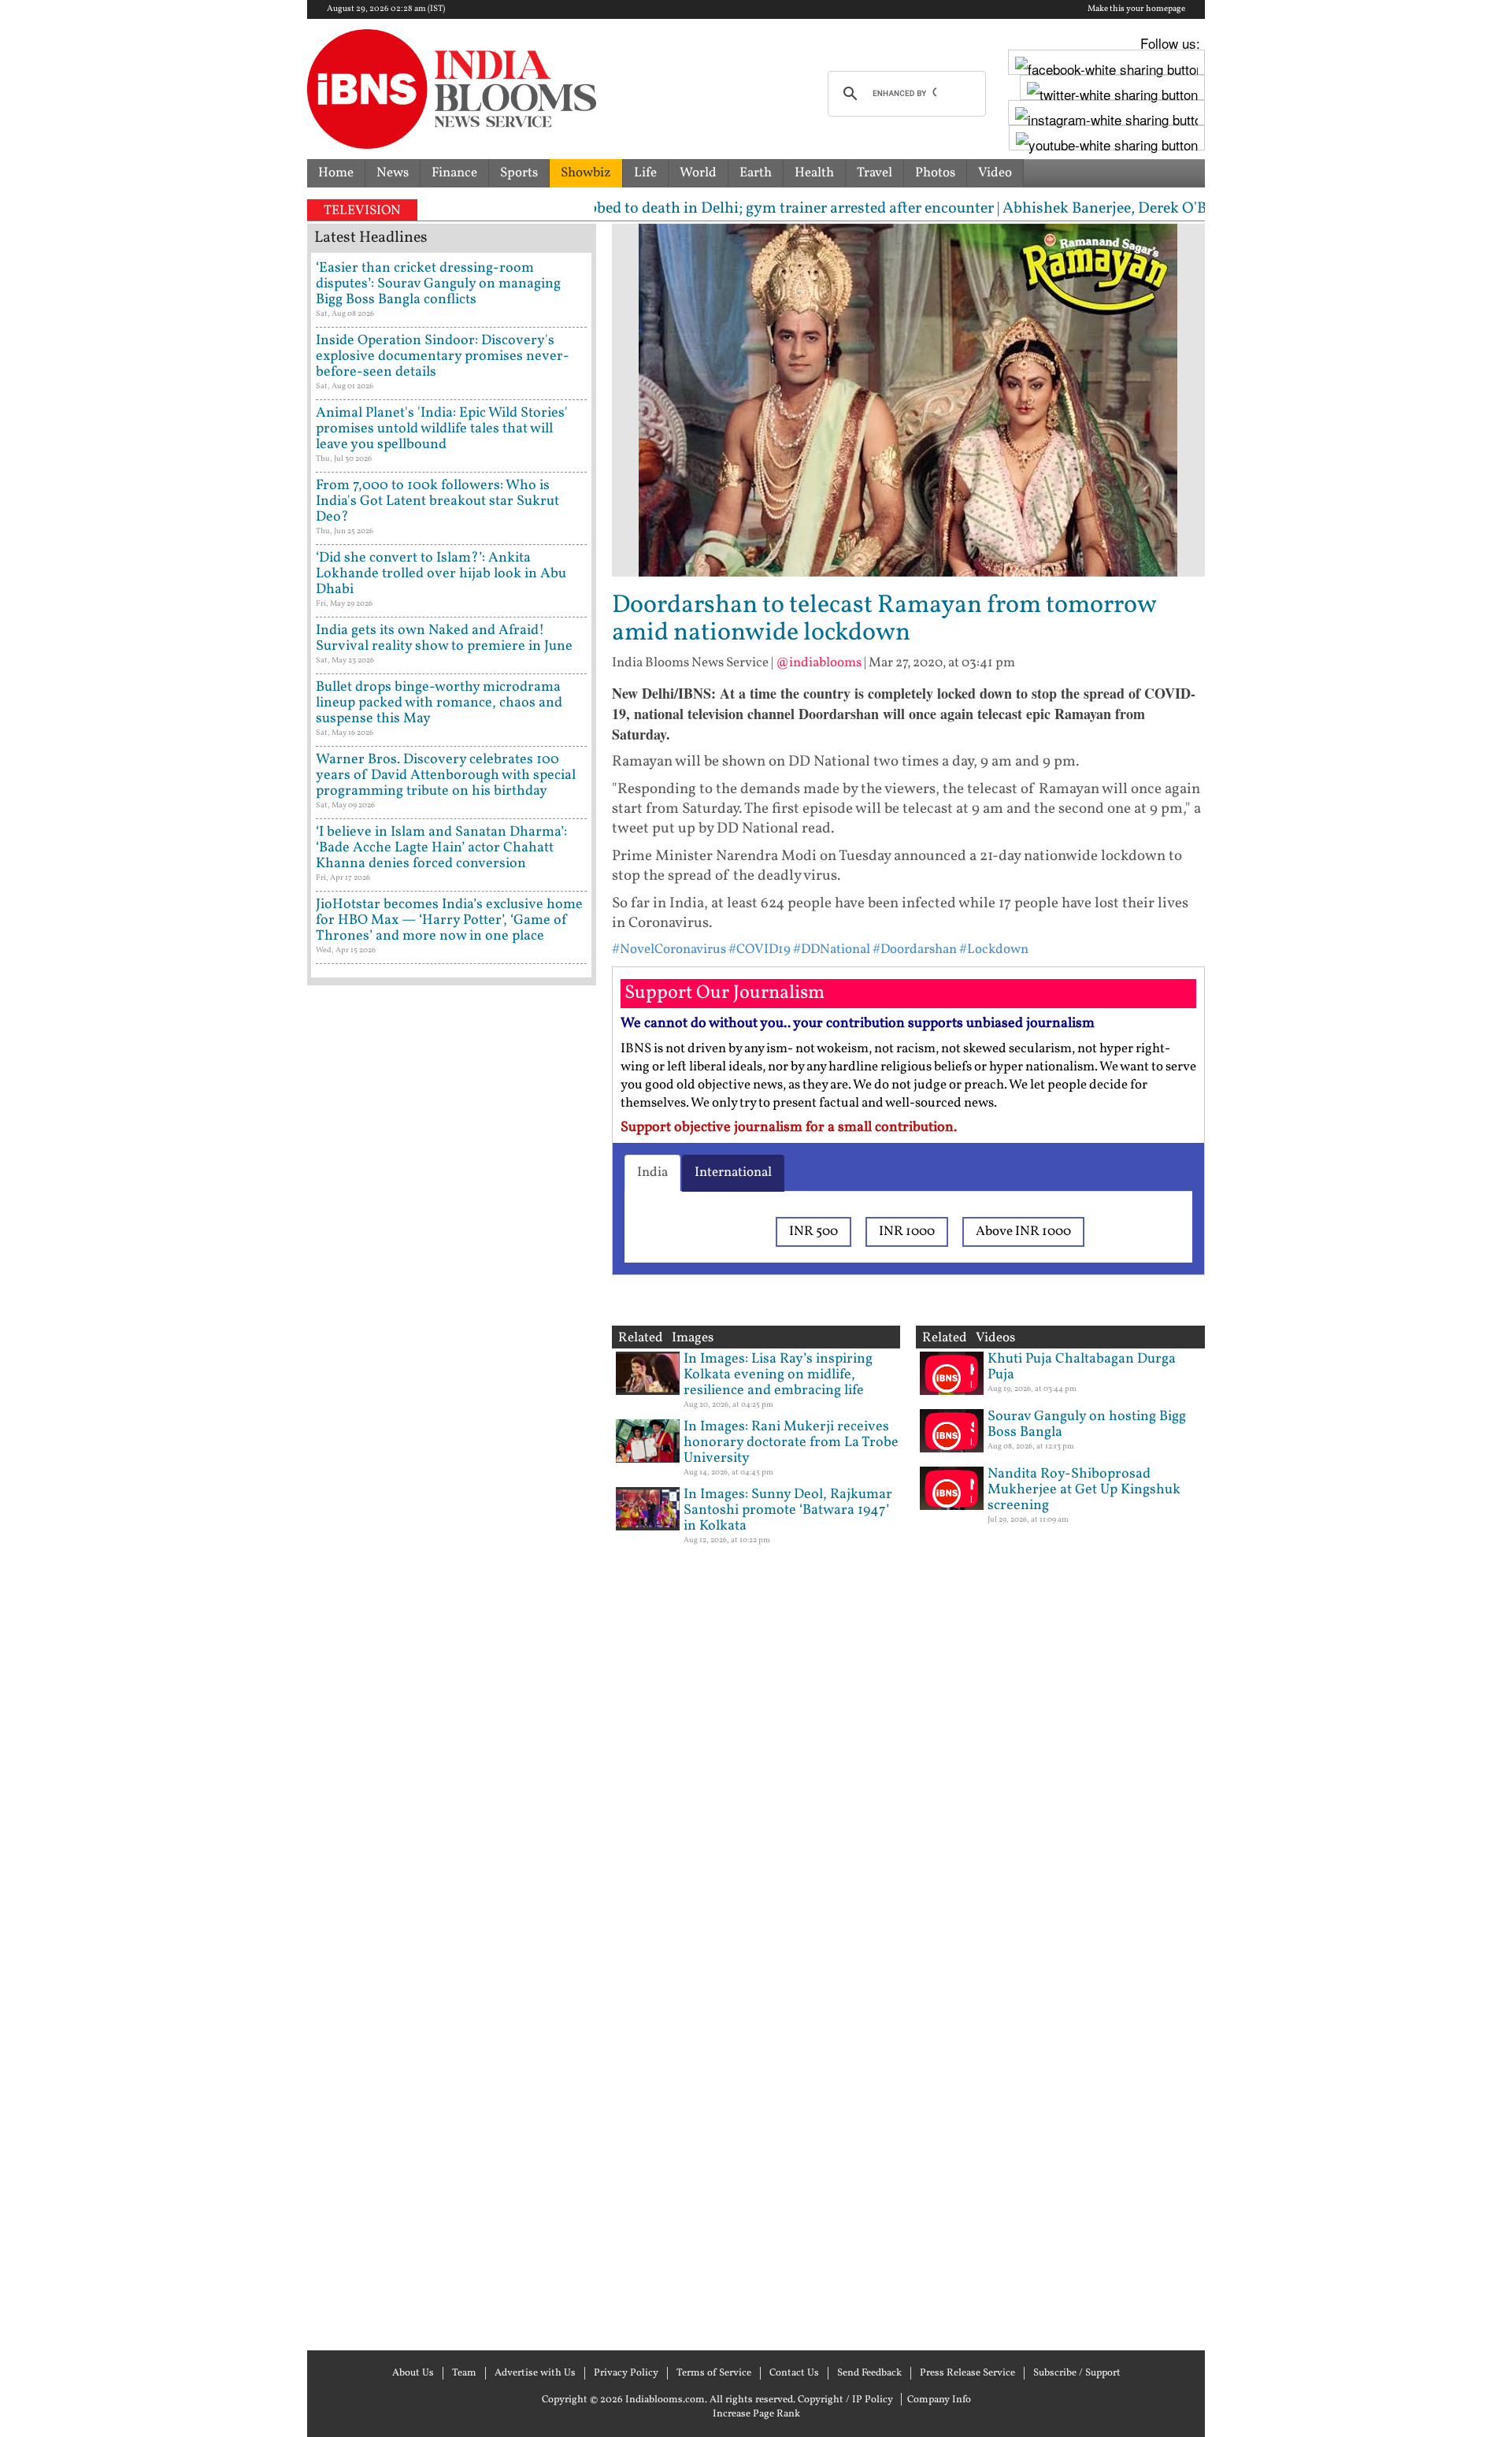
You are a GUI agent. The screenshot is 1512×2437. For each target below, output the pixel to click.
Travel (875, 173)
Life (645, 173)
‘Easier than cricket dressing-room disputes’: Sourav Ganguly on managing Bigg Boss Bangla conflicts (438, 284)
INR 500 (813, 1231)
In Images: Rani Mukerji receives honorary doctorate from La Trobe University (791, 1443)
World (698, 173)
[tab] (652, 1173)
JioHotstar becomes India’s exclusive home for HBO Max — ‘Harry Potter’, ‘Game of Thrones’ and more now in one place (449, 920)
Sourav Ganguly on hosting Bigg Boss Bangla (1087, 1424)
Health (814, 173)
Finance (454, 173)
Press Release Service (967, 2373)
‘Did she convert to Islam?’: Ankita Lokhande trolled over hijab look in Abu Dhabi (441, 574)
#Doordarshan (915, 950)
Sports (519, 173)
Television (362, 211)
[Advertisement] (452, 1666)
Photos (935, 173)
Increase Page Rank (756, 2414)
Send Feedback (869, 2373)
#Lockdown (994, 950)
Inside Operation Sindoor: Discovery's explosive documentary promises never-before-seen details (443, 356)
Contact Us (794, 2373)
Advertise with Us (535, 2373)
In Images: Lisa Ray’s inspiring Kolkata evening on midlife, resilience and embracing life (778, 1375)
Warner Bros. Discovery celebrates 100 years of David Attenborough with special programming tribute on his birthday (446, 775)
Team (464, 2373)
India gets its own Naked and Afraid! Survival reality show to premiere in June (444, 638)
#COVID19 (760, 950)
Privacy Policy (626, 2373)
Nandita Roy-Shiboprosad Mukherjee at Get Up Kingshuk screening (1084, 1490)
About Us (413, 2373)
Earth (756, 173)
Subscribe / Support (1077, 2373)
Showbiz (586, 173)
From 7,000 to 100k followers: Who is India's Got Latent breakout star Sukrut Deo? (437, 501)
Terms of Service (714, 2373)
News (393, 173)
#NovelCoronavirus (669, 950)
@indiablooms (819, 663)
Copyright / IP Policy (845, 2400)
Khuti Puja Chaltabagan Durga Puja (1082, 1367)
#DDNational (832, 950)
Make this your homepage (1136, 9)
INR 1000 (907, 1231)
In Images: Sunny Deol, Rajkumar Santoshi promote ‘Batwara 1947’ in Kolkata (788, 1510)
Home (336, 173)
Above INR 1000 (1023, 1231)
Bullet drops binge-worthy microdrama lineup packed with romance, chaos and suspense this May (439, 703)
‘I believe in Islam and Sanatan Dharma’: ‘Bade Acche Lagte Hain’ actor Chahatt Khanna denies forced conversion (441, 848)
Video (995, 173)
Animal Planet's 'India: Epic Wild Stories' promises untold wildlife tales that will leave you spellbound (442, 429)
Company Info (939, 2400)
